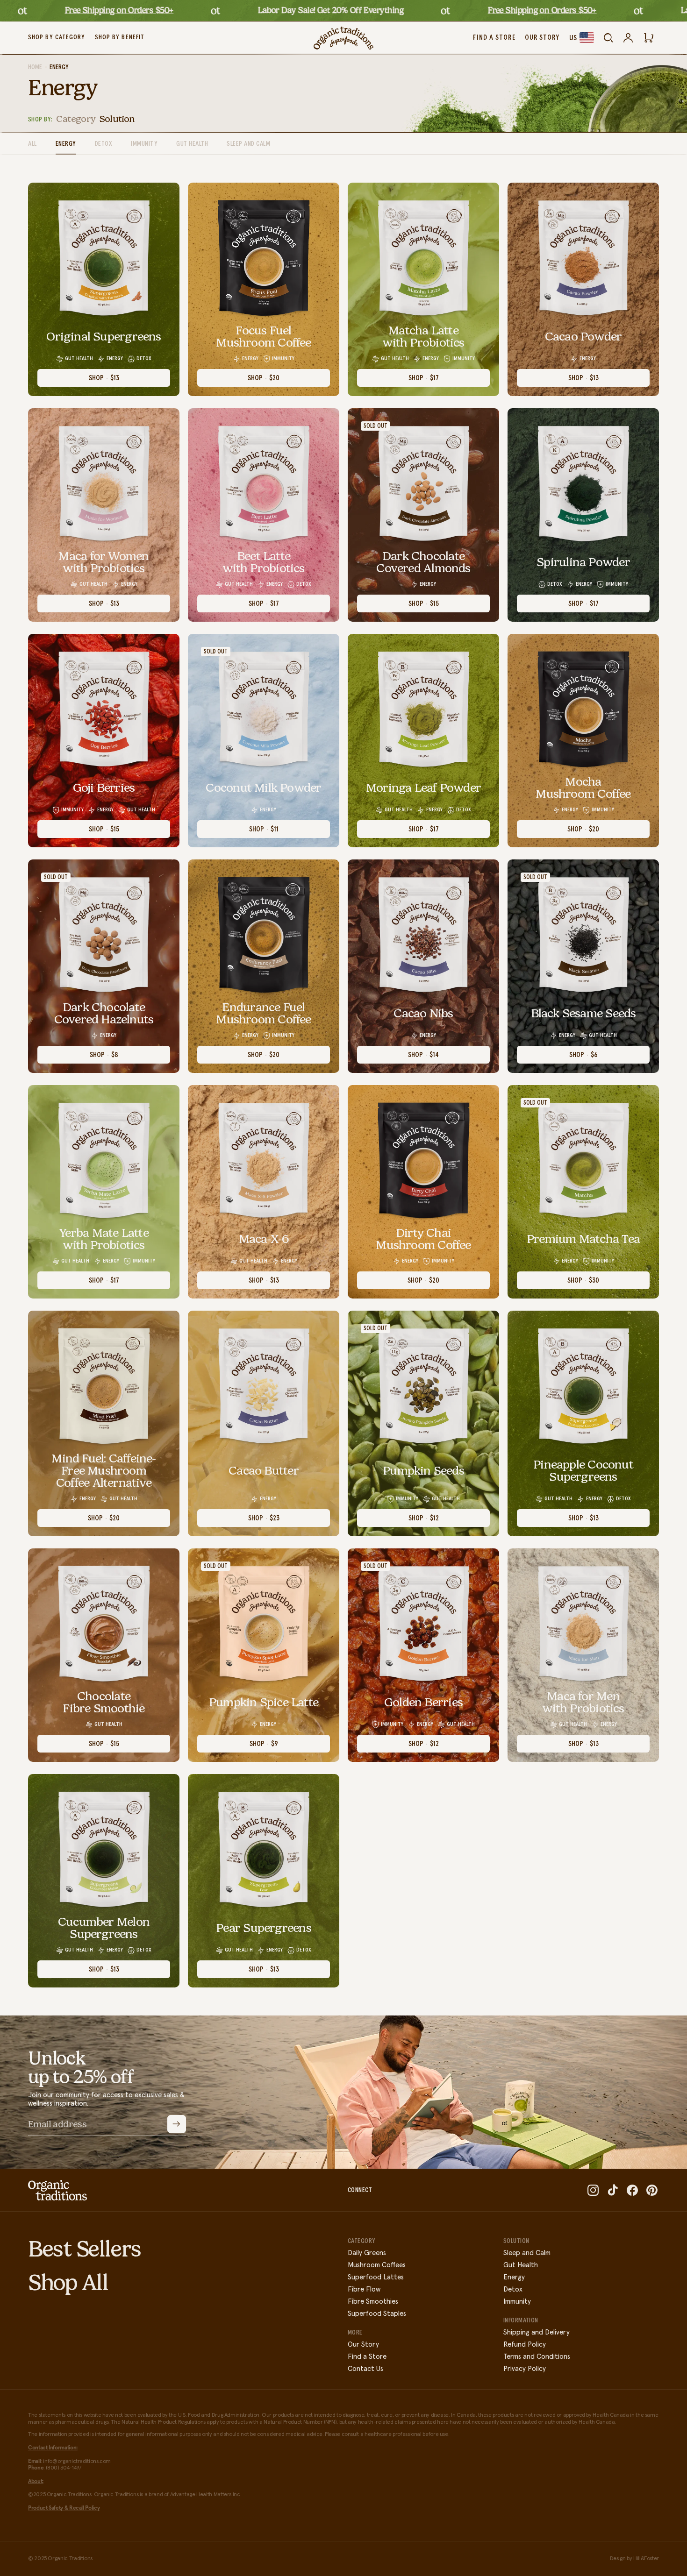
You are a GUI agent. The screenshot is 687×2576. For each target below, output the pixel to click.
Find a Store (367, 2357)
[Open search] (608, 38)
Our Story (363, 2345)
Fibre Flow (364, 2289)
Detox (104, 144)
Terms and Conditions (537, 2357)
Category (76, 119)
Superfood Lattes (376, 2277)
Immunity (144, 144)
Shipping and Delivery (537, 2332)
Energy (66, 144)
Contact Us (365, 2369)
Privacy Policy (525, 2369)
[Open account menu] (628, 38)
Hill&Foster (646, 2559)
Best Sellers (85, 2249)
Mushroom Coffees (377, 2265)
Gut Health (192, 144)
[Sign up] (176, 2124)
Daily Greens (367, 2253)
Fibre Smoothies (373, 2302)
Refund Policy (525, 2345)
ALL (32, 144)
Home (35, 67)
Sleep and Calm (248, 144)
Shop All (68, 2282)
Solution (117, 119)
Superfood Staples (377, 2314)
